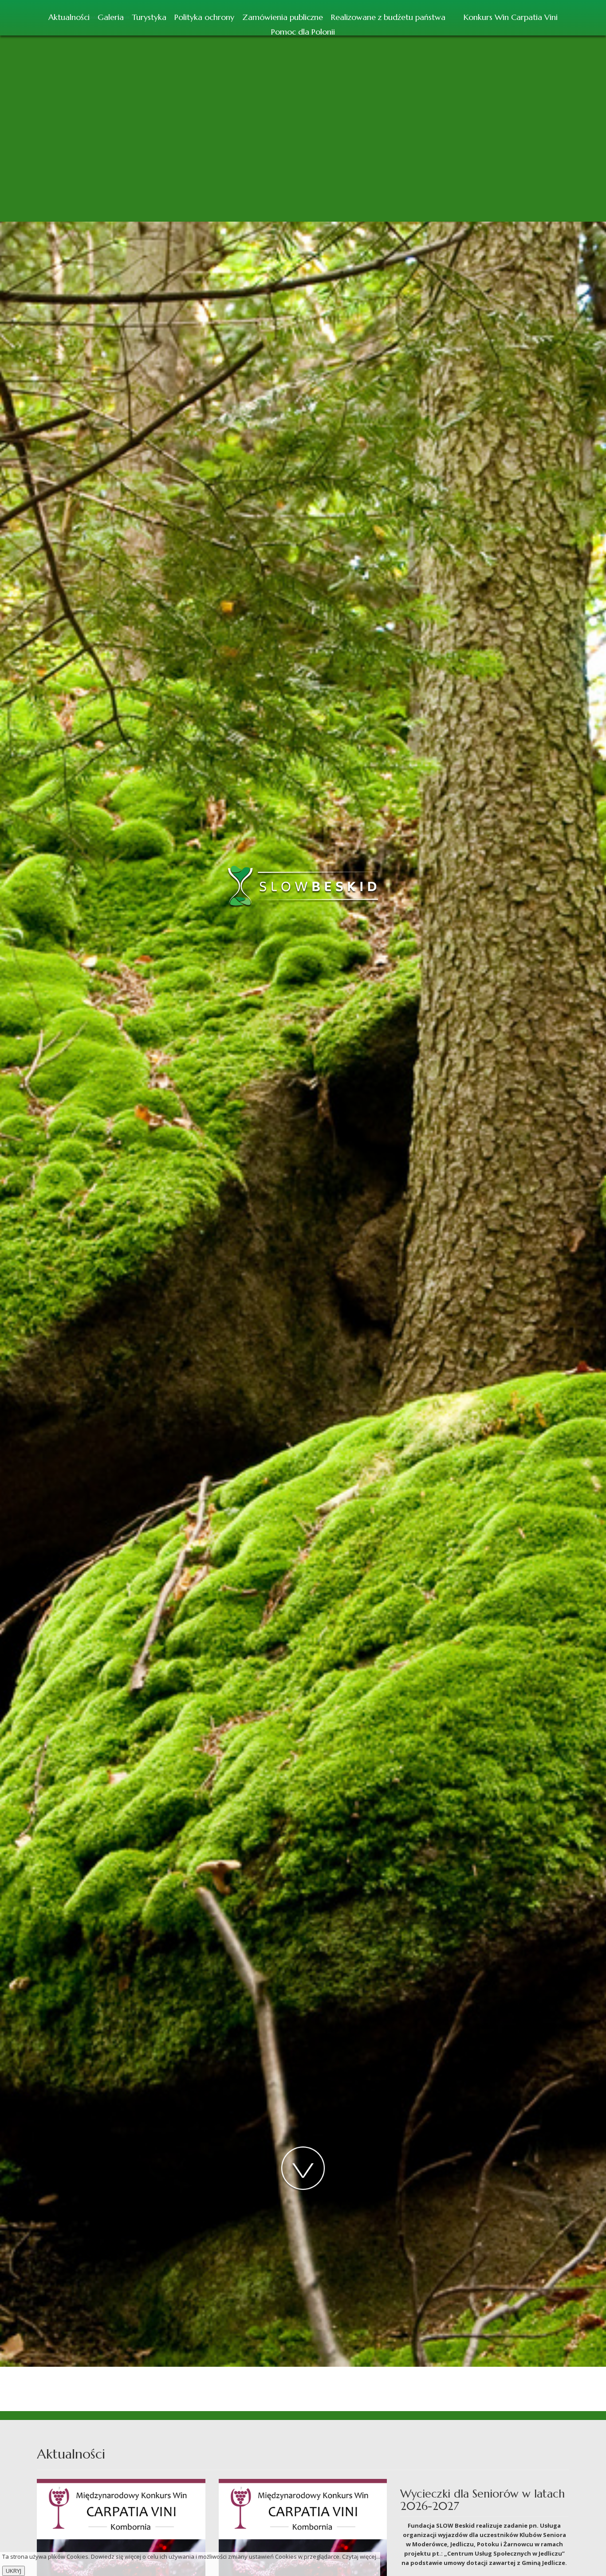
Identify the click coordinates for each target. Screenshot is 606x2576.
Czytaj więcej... (361, 2556)
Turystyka (149, 17)
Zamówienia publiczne (283, 17)
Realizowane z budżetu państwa (388, 17)
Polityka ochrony (204, 17)
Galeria (111, 17)
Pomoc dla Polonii (303, 32)
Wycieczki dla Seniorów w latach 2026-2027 (482, 2500)
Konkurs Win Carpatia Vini (511, 17)
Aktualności (69, 17)
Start (454, 16)
